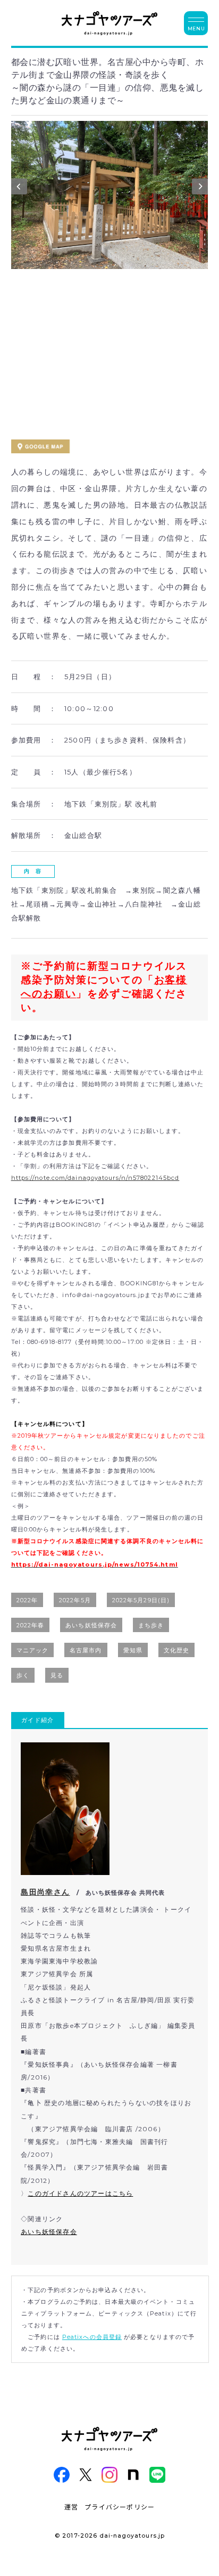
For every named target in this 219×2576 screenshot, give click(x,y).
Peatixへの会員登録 (92, 2337)
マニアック (33, 1650)
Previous (19, 189)
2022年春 (31, 1625)
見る (57, 1675)
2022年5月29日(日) (141, 1600)
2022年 (27, 1600)
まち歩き (151, 1625)
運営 (71, 2506)
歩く (23, 1675)
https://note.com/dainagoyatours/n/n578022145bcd (95, 1178)
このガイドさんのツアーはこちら (80, 2193)
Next (200, 189)
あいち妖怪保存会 (91, 1625)
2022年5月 (75, 1600)
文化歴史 (176, 1650)
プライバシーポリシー (120, 2506)
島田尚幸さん (45, 1892)
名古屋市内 (86, 1650)
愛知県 (133, 1650)
